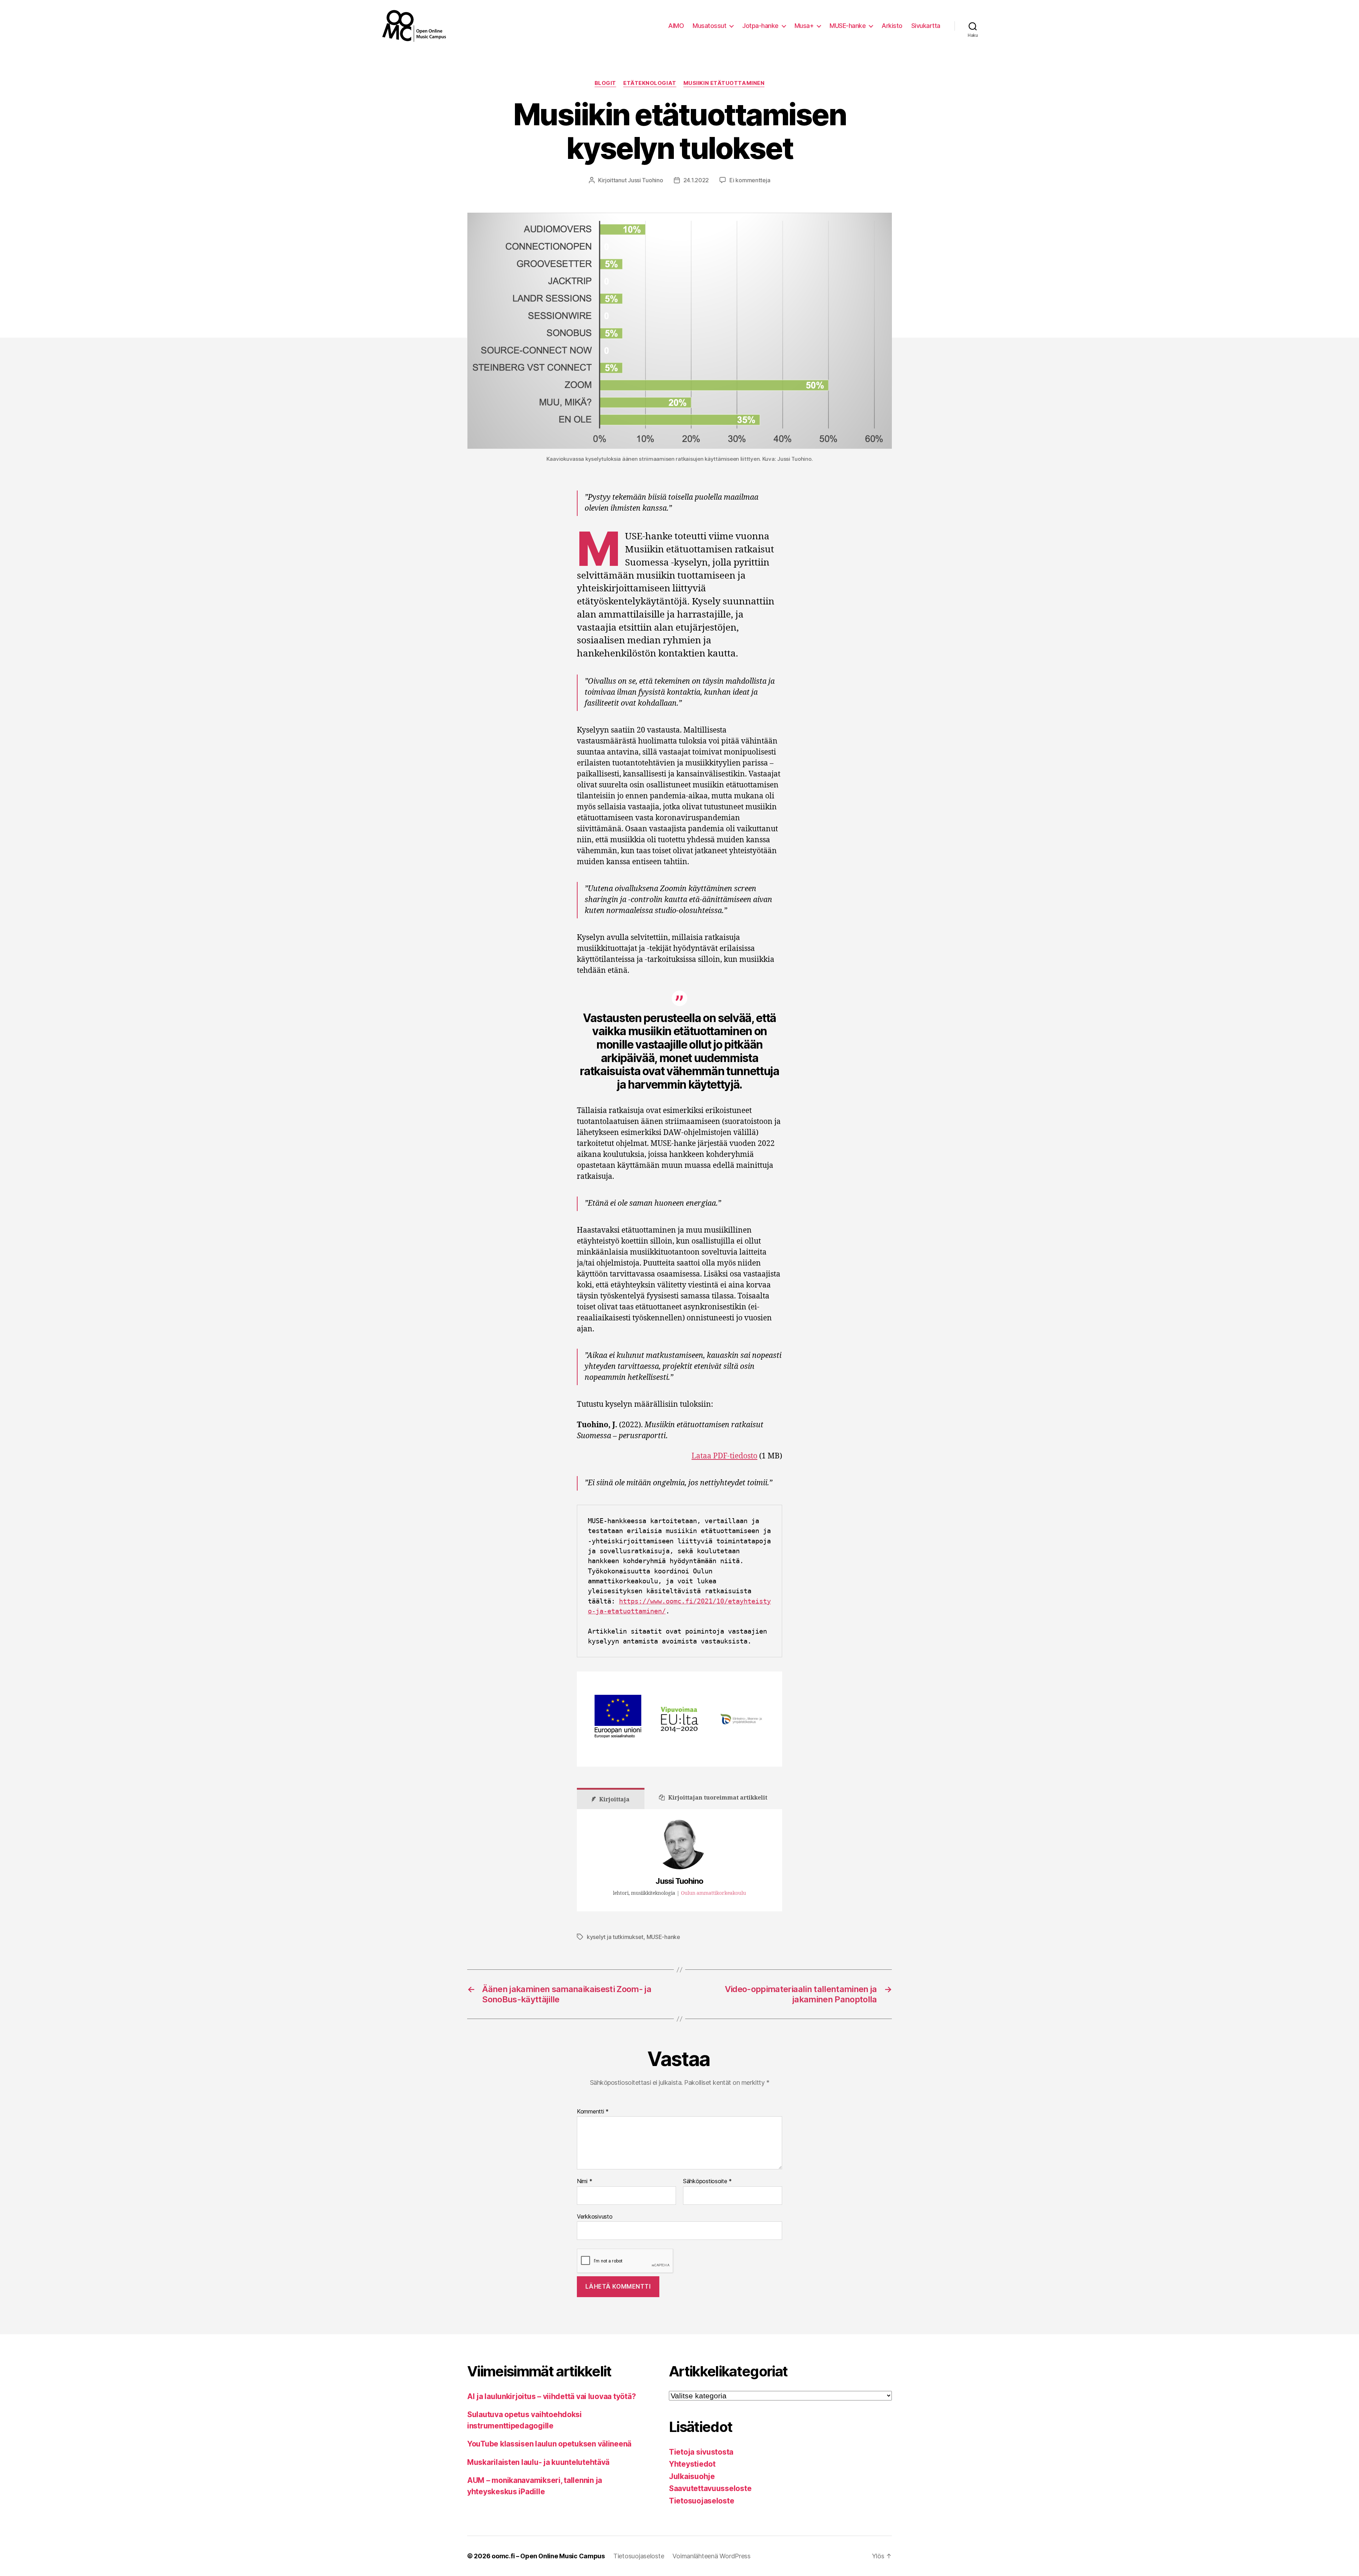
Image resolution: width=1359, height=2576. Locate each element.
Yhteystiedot (692, 2464)
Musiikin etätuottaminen (724, 83)
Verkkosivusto (595, 2216)
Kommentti (593, 2112)
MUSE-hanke (848, 26)
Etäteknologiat (650, 83)
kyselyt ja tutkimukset (615, 1937)
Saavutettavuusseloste (710, 2488)
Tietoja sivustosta (701, 2452)
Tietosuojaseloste (701, 2501)
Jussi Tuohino (646, 180)
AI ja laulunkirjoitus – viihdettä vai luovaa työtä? (551, 2396)
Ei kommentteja (750, 180)
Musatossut (709, 26)
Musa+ (804, 26)
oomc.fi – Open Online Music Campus (548, 2556)
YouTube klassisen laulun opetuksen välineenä (549, 2444)
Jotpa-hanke (760, 26)
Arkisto (892, 26)
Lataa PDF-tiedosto (724, 1456)
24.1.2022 (696, 180)
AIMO (676, 26)
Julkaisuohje (692, 2476)
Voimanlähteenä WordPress (712, 2556)
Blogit (605, 83)
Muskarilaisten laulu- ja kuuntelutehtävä (538, 2462)
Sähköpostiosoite (707, 2181)
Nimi (584, 2181)
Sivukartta (926, 26)
